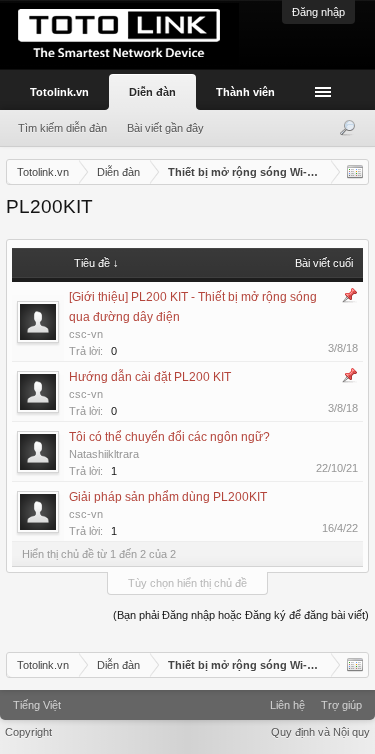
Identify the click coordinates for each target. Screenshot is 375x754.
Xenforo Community (187, 698)
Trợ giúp (341, 705)
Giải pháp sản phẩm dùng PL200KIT (168, 497)
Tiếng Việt (37, 705)
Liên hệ (287, 705)
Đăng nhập (318, 12)
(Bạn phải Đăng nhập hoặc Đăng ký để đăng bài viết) (241, 615)
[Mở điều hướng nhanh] (355, 172)
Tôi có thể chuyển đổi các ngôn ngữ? (169, 437)
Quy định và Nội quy (320, 732)
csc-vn (86, 334)
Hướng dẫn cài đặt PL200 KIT (150, 377)
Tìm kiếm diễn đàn (62, 128)
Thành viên (245, 92)
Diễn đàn (152, 92)
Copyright (28, 732)
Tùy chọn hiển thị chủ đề (187, 583)
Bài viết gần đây (165, 128)
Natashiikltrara (104, 454)
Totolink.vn (59, 92)
